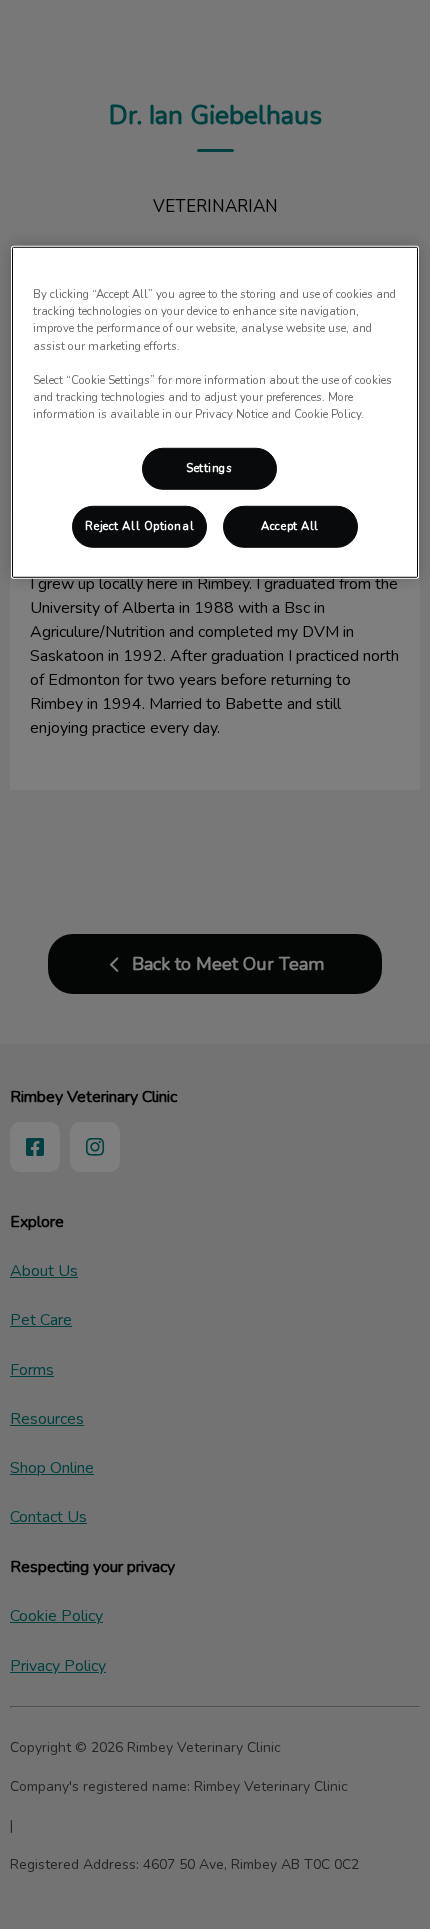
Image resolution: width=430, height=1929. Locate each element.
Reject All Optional (139, 526)
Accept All (290, 526)
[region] (215, 412)
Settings (209, 468)
